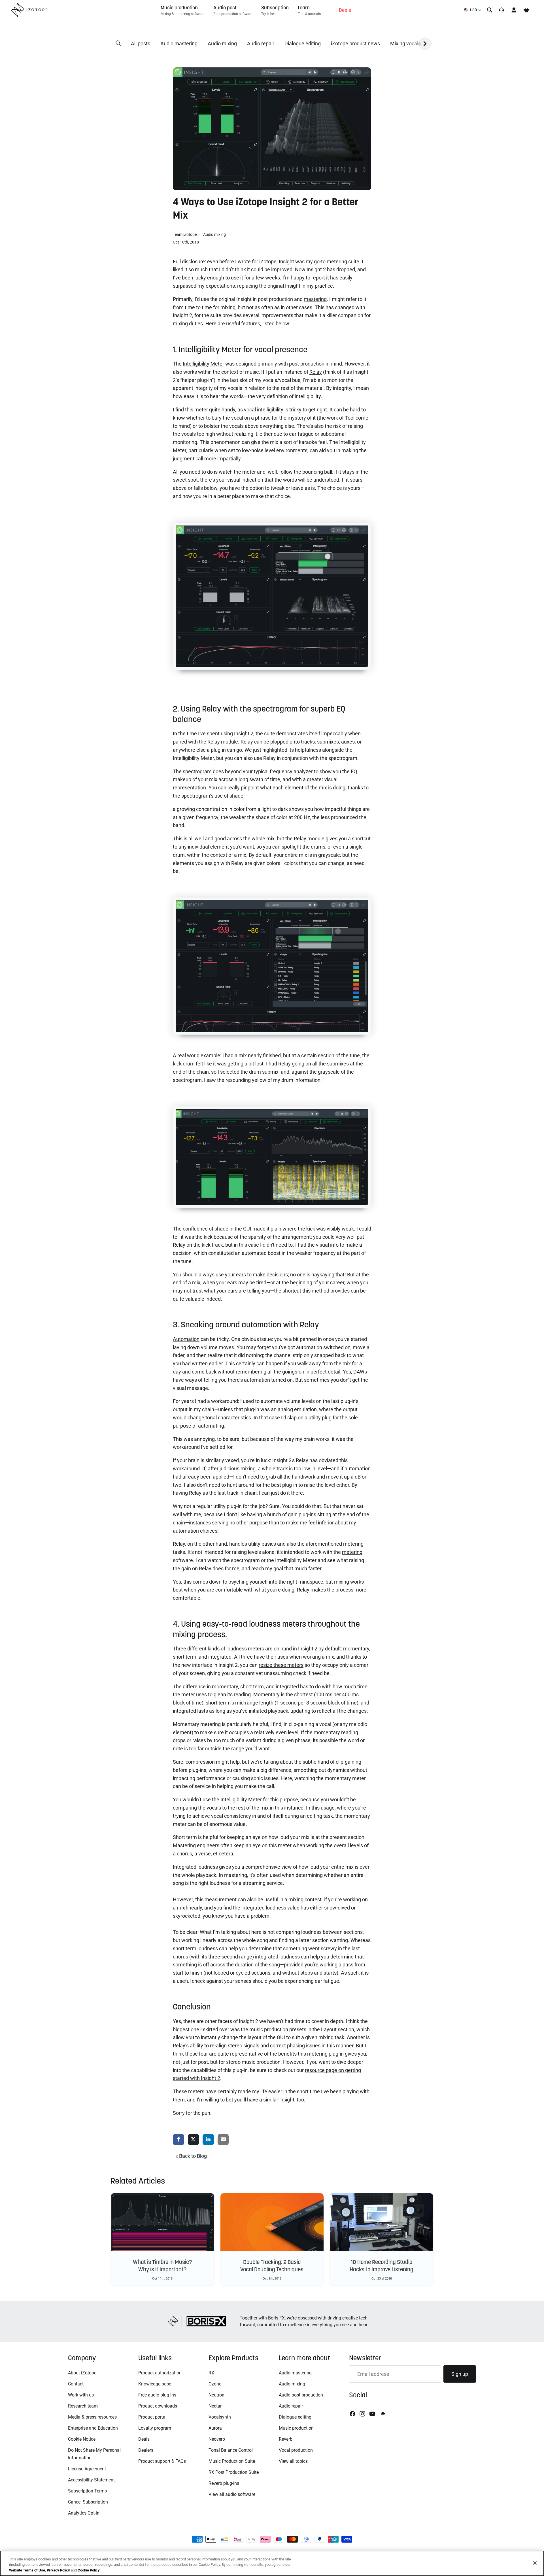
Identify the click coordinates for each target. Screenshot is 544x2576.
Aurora (215, 2428)
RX (211, 2373)
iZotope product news (355, 43)
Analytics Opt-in (84, 2513)
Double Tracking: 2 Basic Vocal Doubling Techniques (272, 2266)
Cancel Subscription (88, 2502)
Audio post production (301, 2395)
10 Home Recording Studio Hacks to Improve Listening (382, 2266)
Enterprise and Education (93, 2428)
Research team (83, 2406)
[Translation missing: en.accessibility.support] (501, 10)
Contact (76, 2384)
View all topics (293, 2461)
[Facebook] (352, 2414)
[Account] (514, 10)
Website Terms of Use (27, 2570)
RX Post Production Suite (234, 2472)
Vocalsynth (220, 2417)
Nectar (215, 2406)
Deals (144, 2439)
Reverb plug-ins (224, 2483)
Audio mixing (222, 43)
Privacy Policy (58, 2570)
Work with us (81, 2395)
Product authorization (160, 2373)
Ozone (215, 2384)
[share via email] (223, 2140)
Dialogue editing (303, 43)
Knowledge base (155, 2384)
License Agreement (87, 2469)
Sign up (460, 2374)
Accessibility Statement (91, 2480)
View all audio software (232, 2494)
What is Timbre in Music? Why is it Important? (162, 2266)
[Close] (535, 2563)
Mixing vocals (405, 43)
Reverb (286, 2439)
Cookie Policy (89, 2570)
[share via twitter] (194, 2140)
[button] (118, 43)
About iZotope (82, 2373)
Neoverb (217, 2439)
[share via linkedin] (208, 2140)
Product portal (152, 2417)
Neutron (216, 2395)
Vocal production (296, 2450)
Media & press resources (92, 2417)
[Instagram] (362, 2414)
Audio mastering (179, 43)
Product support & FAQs (162, 2461)
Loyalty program (155, 2428)
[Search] (490, 10)
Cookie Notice (82, 2439)
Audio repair (261, 43)
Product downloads (158, 2406)
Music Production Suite (232, 2461)
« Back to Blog (191, 2156)
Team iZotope (185, 234)
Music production (296, 2428)
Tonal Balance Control (231, 2450)
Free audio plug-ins (157, 2395)
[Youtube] (372, 2414)
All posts (141, 43)
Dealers (146, 2450)
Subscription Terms (87, 2491)
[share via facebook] (178, 2140)
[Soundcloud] (382, 2414)
